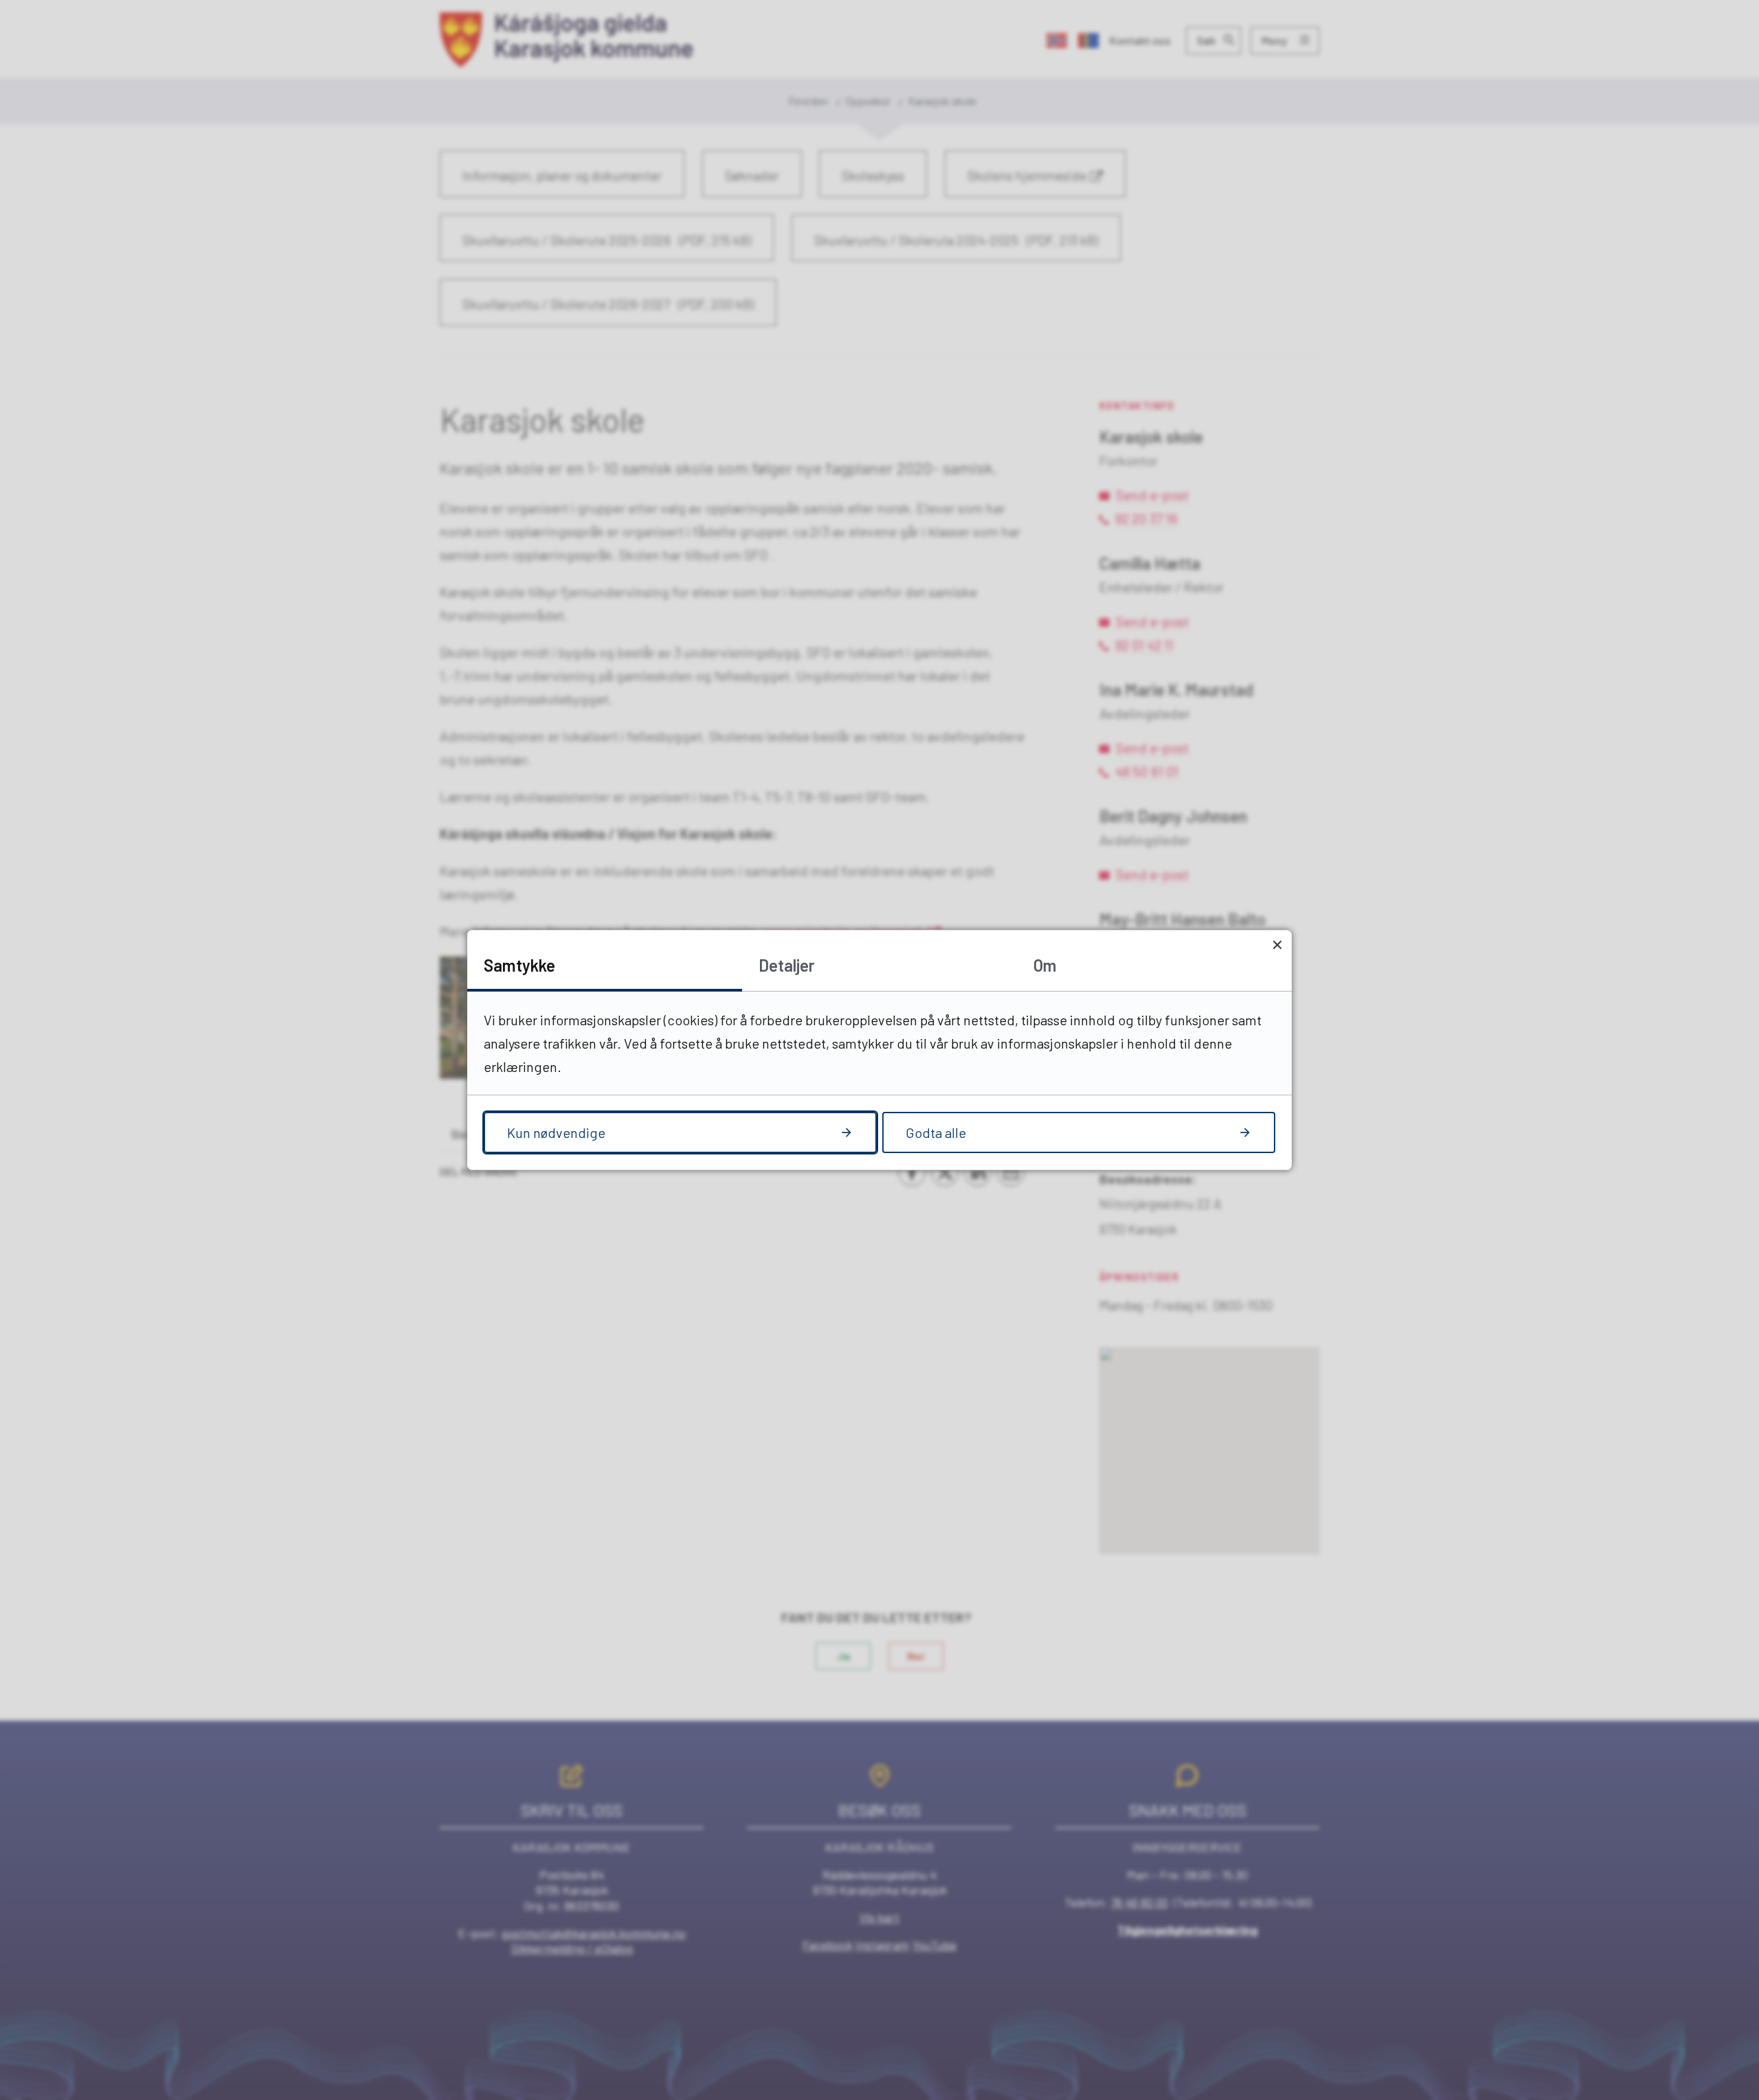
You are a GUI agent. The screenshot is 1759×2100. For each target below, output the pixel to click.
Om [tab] (1045, 965)
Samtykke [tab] (519, 965)
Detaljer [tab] (787, 965)
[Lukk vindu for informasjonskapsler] (1277, 945)
